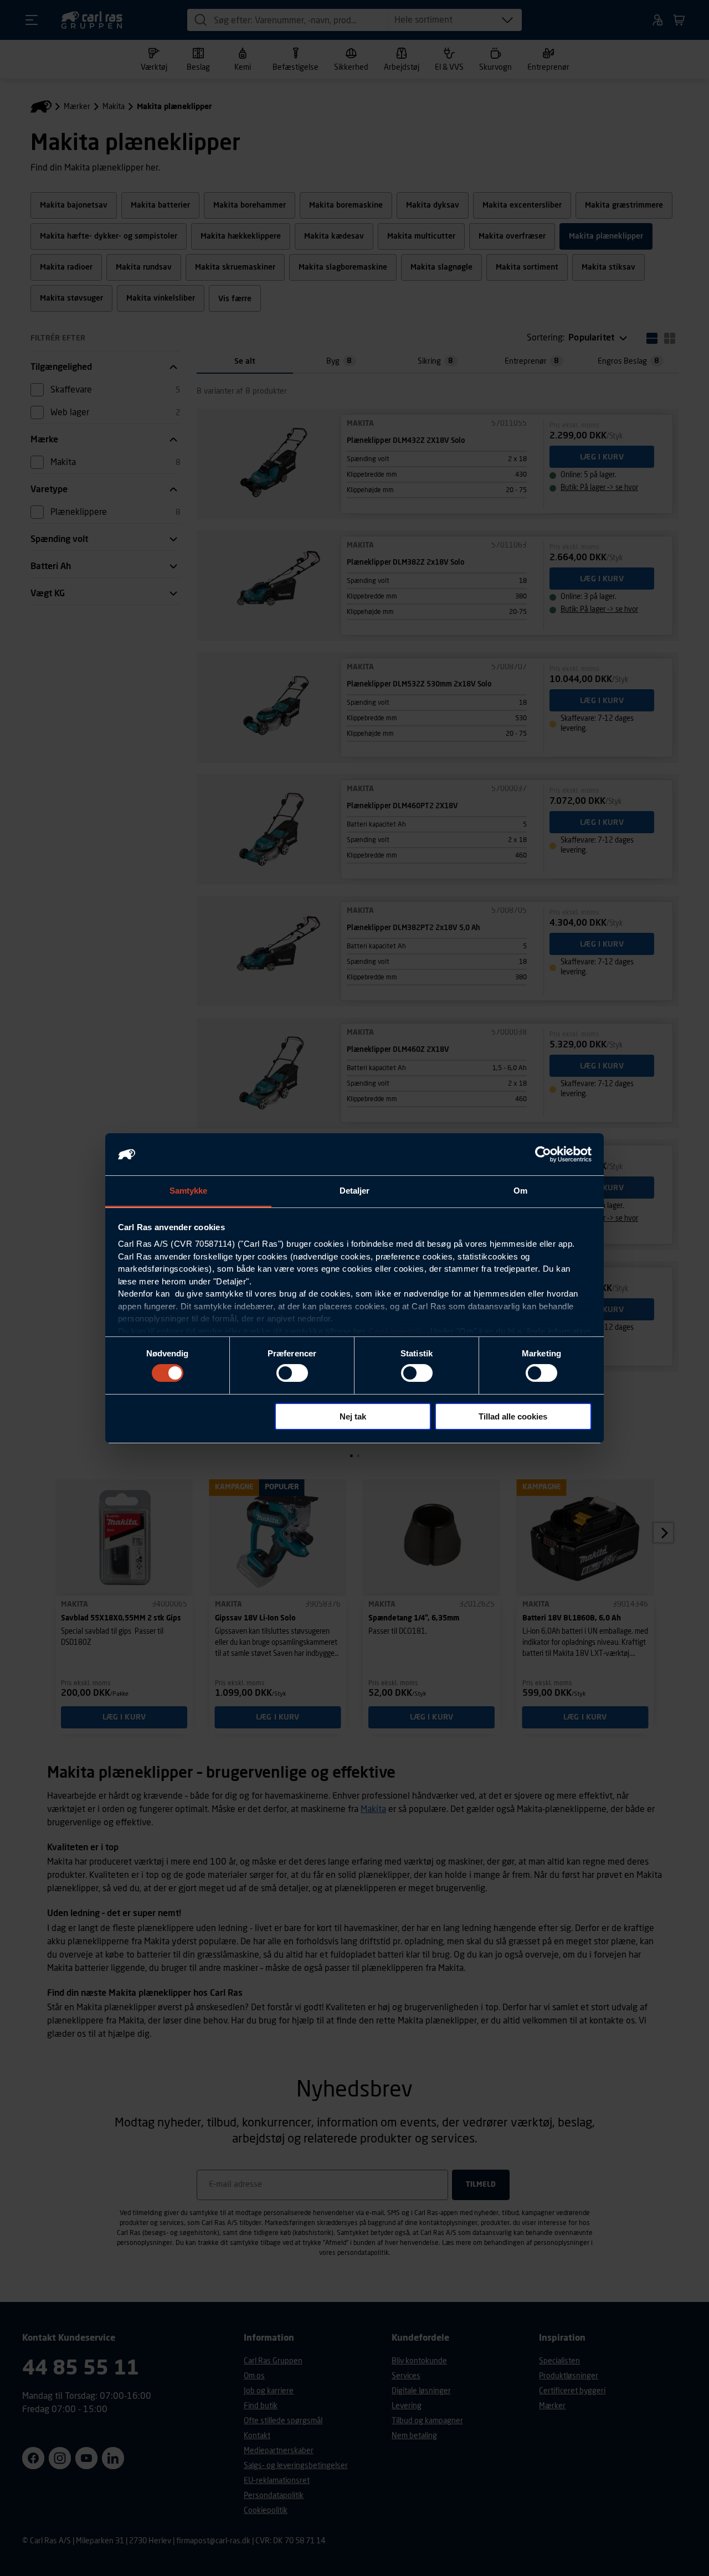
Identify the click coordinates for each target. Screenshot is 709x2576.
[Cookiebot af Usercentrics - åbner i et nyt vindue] (543, 1154)
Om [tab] (520, 1191)
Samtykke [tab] (189, 1191)
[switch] (292, 1373)
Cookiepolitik (396, 1331)
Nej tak (353, 1416)
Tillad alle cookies (513, 1416)
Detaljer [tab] (355, 1191)
